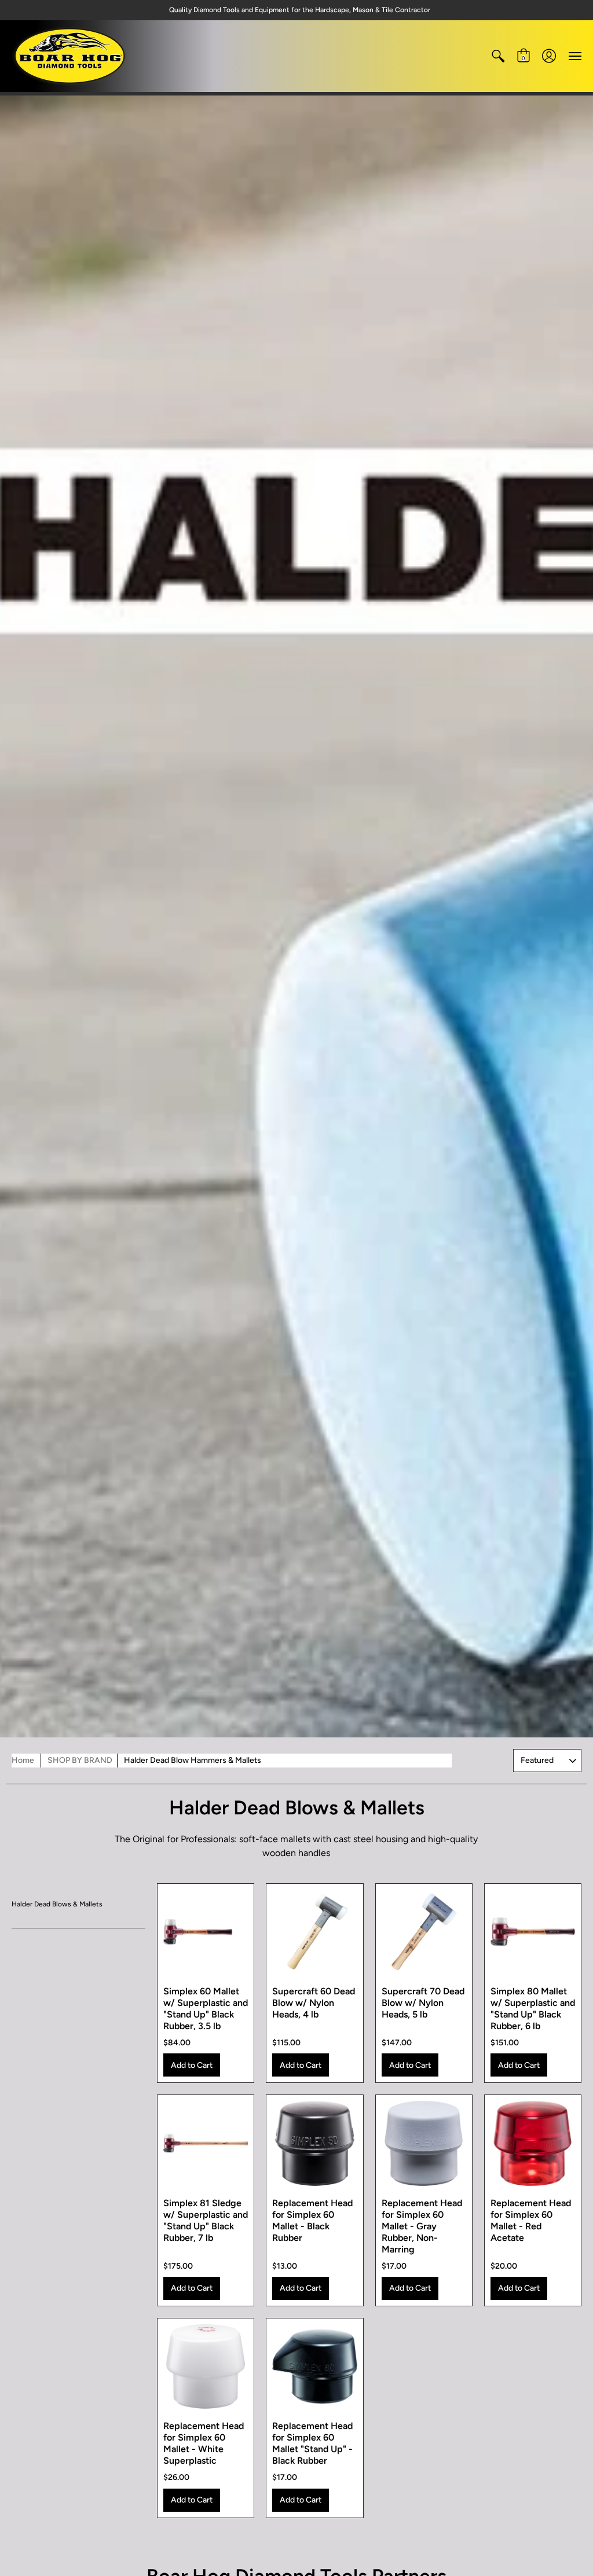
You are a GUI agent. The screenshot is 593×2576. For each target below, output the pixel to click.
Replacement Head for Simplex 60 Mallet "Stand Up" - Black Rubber (312, 2443)
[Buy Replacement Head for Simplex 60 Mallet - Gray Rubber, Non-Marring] (424, 2143)
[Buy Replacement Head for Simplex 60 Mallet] (314, 2366)
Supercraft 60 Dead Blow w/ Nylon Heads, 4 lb (314, 2003)
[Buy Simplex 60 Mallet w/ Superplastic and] (206, 1932)
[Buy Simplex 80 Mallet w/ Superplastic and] (533, 1932)
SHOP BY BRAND (80, 1760)
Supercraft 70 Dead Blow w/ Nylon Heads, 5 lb (423, 2003)
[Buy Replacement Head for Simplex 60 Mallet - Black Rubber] (314, 2143)
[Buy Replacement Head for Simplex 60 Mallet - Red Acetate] (533, 2143)
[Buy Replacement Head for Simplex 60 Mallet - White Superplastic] (206, 2366)
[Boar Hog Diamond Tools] (69, 56)
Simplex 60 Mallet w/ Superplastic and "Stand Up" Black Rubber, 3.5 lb (206, 2009)
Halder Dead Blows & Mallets (57, 1904)
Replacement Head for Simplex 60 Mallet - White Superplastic (204, 2443)
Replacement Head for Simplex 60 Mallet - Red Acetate (531, 2220)
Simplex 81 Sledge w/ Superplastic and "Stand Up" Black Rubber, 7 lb (206, 2220)
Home (23, 1760)
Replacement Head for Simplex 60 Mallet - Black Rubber (312, 2220)
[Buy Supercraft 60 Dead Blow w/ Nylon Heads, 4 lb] (314, 1932)
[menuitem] (498, 56)
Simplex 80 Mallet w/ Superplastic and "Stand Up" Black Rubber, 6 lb (533, 2009)
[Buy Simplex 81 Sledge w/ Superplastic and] (206, 2143)
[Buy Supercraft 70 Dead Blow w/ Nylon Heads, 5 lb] (424, 1932)
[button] (498, 56)
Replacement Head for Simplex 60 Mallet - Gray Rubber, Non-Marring (422, 2226)
